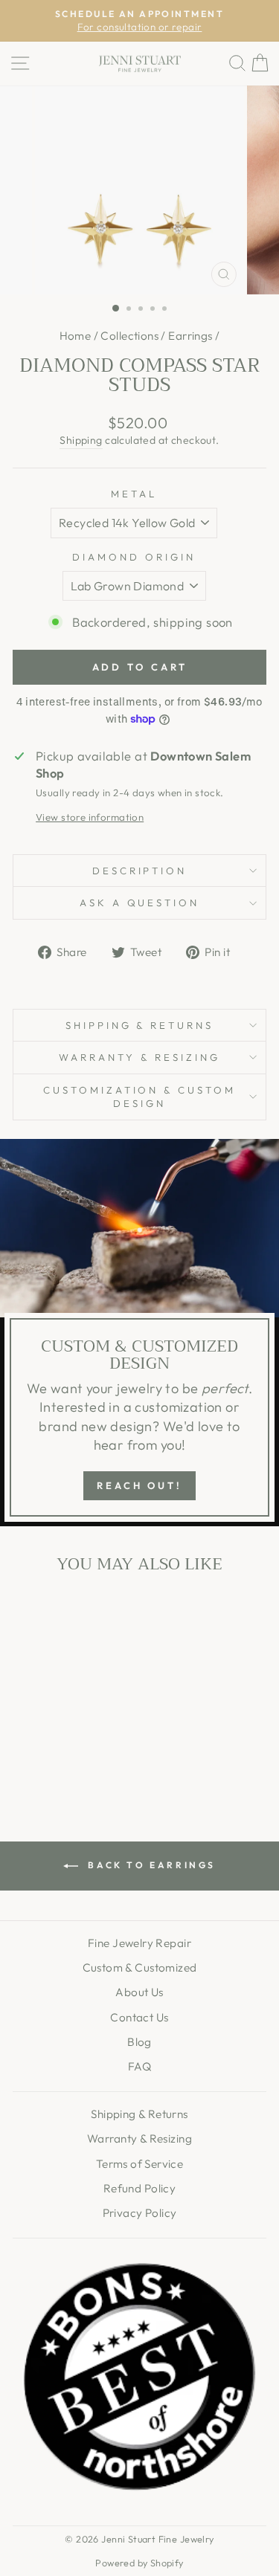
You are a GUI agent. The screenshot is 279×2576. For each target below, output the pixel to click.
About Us (139, 1992)
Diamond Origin (134, 557)
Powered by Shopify (139, 2563)
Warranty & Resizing (139, 1057)
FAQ (139, 2066)
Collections (129, 336)
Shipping (81, 440)
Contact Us (139, 2017)
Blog (139, 2042)
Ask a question (140, 903)
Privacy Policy (140, 2213)
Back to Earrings (150, 1865)
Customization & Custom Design (139, 1097)
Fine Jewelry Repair (139, 1943)
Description (140, 871)
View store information (90, 817)
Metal (134, 494)
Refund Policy (139, 2188)
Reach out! (139, 1485)
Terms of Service (140, 2164)
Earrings (190, 336)
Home (76, 336)
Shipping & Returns (140, 1025)
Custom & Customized (140, 1967)
